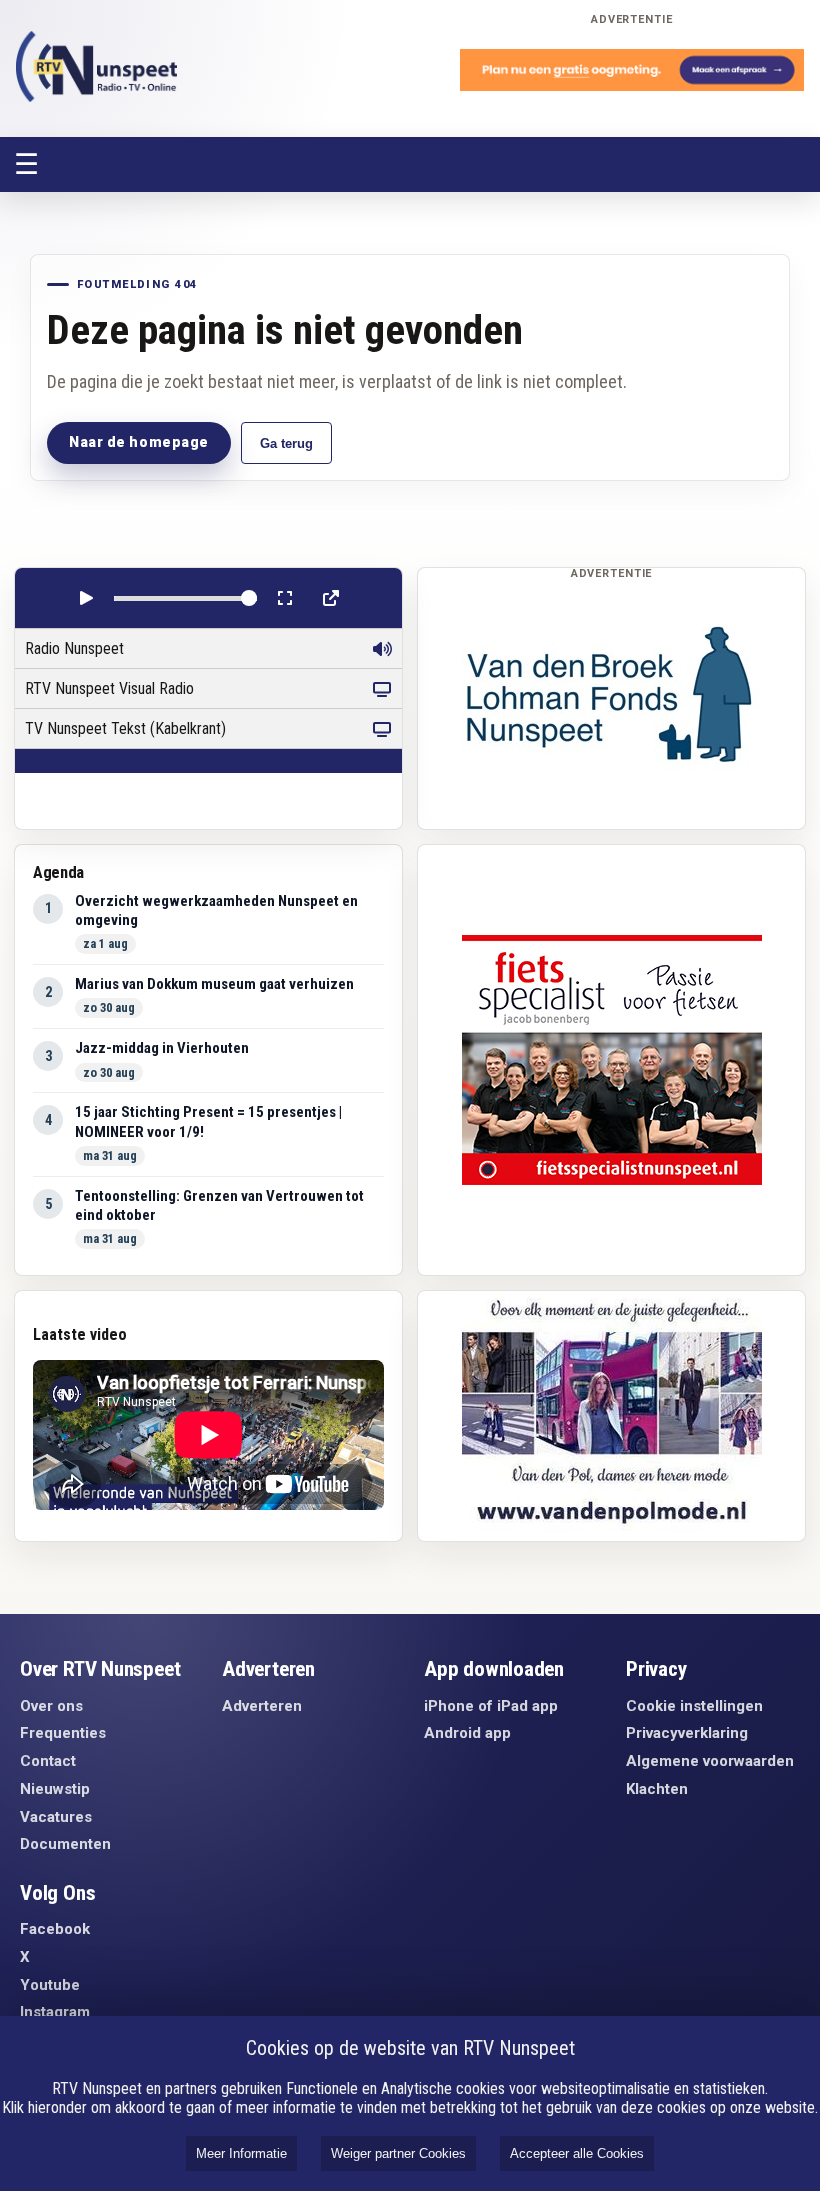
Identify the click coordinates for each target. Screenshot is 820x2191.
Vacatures (56, 1817)
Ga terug (286, 443)
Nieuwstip (55, 1789)
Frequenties (63, 1733)
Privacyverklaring (687, 1733)
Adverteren (262, 1706)
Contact (48, 1761)
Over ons (51, 1706)
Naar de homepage (139, 442)
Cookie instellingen (694, 1706)
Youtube (50, 1985)
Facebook (55, 1929)
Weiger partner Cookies (398, 2153)
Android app (467, 1733)
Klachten (657, 1789)
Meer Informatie (241, 2153)
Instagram (55, 2012)
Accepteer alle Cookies (577, 2153)
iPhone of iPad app (491, 1706)
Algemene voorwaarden (710, 1761)
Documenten (65, 1844)
